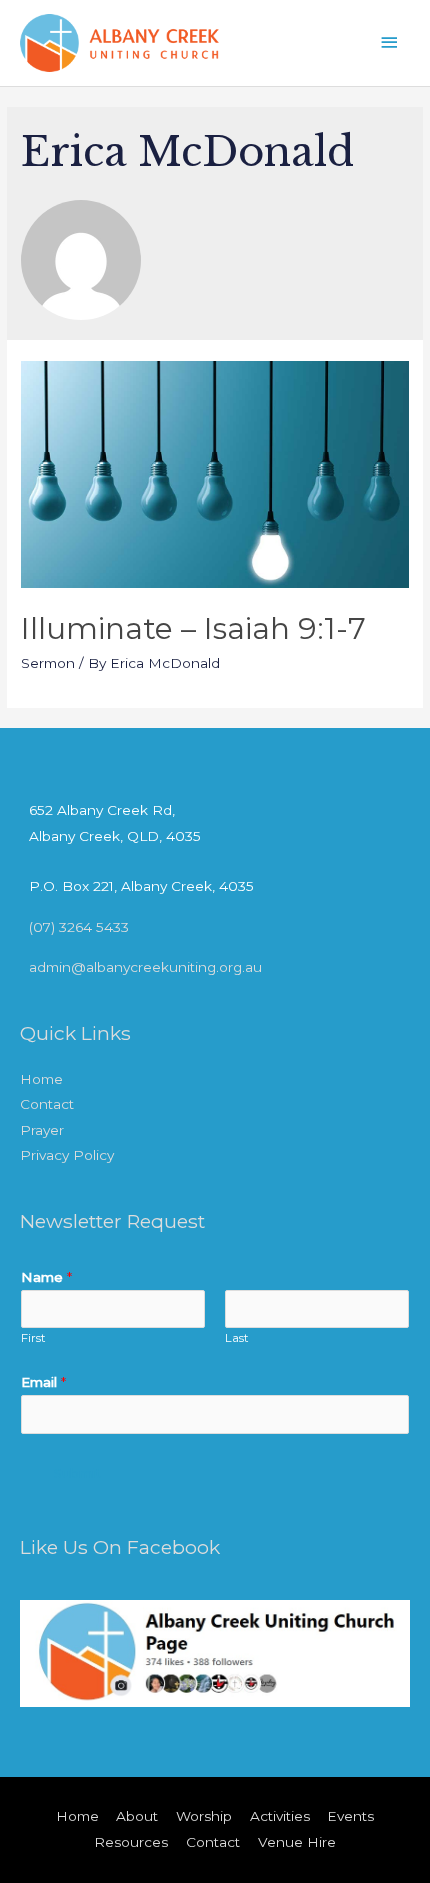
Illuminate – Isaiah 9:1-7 (193, 628)
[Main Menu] (390, 42)
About (137, 1816)
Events (350, 1816)
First (33, 1338)
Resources (131, 1842)
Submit (77, 1473)
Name (46, 1277)
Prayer (42, 1130)
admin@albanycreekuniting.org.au (145, 967)
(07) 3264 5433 (79, 927)
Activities (280, 1816)
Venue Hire (297, 1842)
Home (41, 1079)
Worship (204, 1816)
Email (43, 1382)
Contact (47, 1104)
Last (237, 1338)
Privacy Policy (67, 1155)
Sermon (48, 663)
